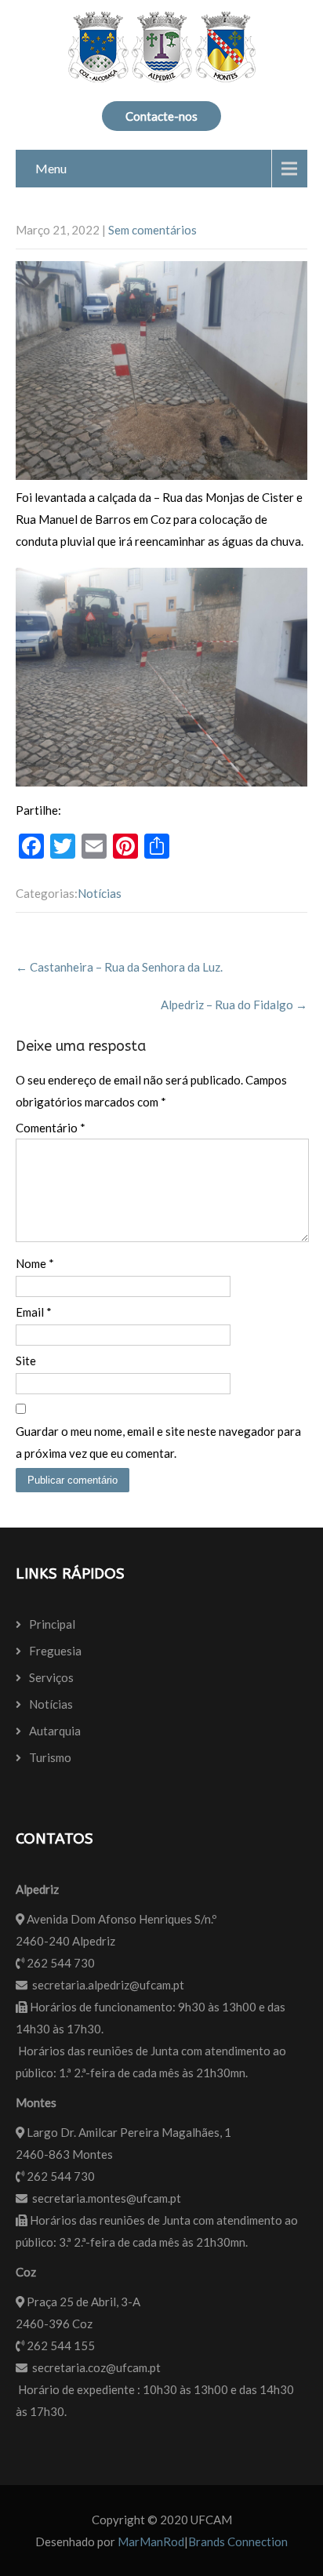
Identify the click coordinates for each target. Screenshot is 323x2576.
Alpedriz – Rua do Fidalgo (234, 1005)
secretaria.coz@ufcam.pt (96, 2367)
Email (34, 1312)
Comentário (51, 1128)
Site (26, 1361)
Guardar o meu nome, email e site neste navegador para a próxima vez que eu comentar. (158, 1442)
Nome (35, 1263)
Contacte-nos (161, 116)
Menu (51, 168)
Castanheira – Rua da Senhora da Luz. (119, 967)
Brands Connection (238, 2541)
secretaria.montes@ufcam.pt (107, 2198)
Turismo (50, 1757)
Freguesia (55, 1651)
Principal (52, 1624)
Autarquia (55, 1731)
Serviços (51, 1677)
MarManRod (151, 2541)
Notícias (100, 893)
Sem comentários (152, 230)
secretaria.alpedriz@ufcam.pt (108, 1985)
